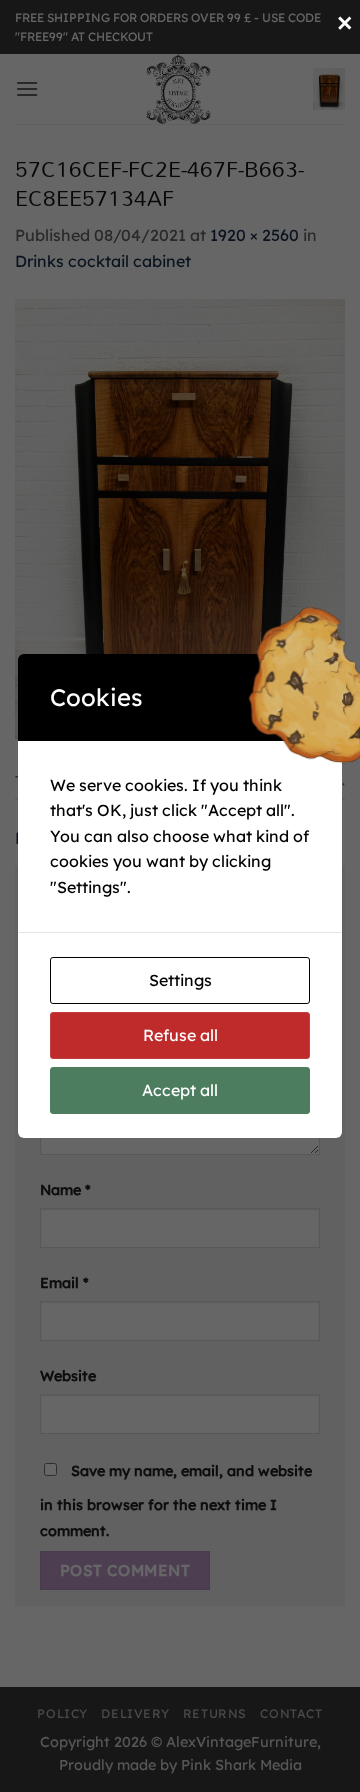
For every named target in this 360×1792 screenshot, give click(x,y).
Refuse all (180, 1035)
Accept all (180, 1090)
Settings (180, 980)
